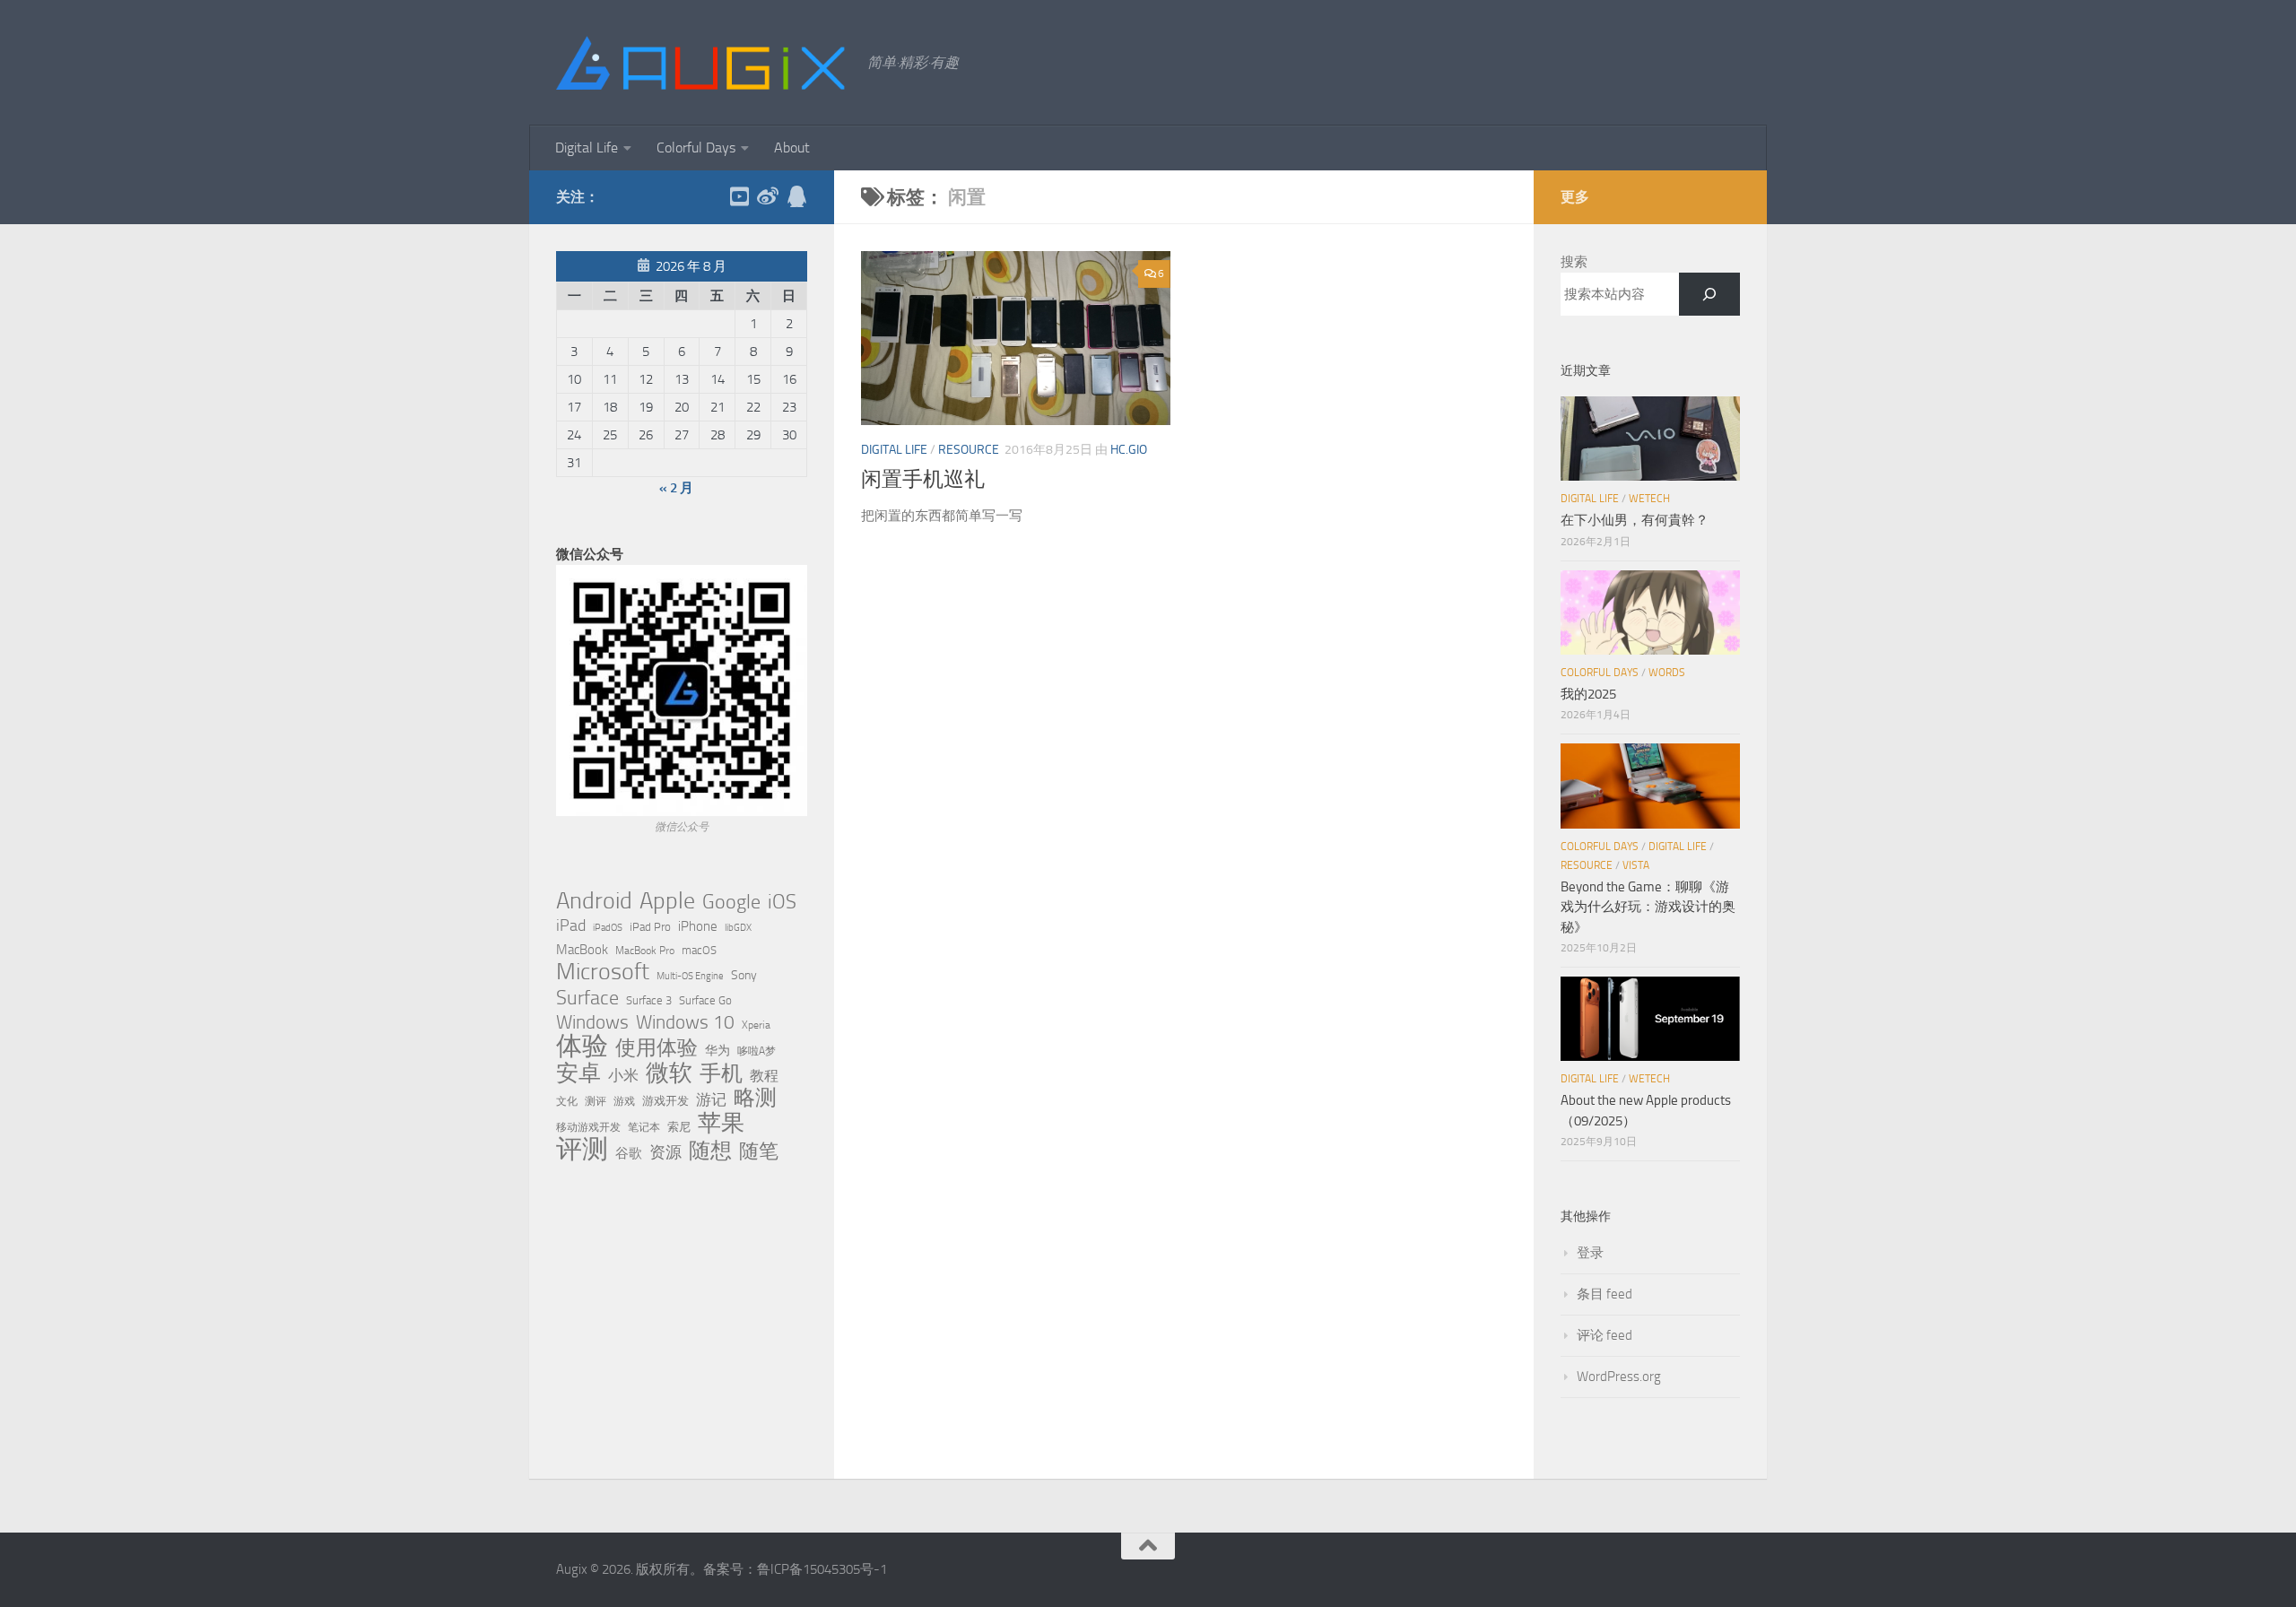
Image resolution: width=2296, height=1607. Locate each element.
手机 (721, 1073)
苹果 (721, 1123)
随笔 (759, 1151)
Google (731, 902)
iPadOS (608, 928)
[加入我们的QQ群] (796, 196)
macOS (699, 950)
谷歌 (629, 1153)
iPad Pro (650, 927)
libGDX (738, 928)
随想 (710, 1151)
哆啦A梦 (757, 1051)
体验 (582, 1047)
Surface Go (705, 1000)
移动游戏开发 (588, 1127)
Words (1667, 673)
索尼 (679, 1127)
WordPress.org (1619, 1377)
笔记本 (644, 1127)
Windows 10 (685, 1022)
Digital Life (587, 148)
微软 (669, 1073)
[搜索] (1709, 294)
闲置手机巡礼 (923, 479)
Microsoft (603, 972)
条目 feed (1605, 1294)
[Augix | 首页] (703, 63)
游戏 (624, 1101)
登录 (1590, 1253)
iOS (782, 902)
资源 (665, 1152)
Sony (744, 975)
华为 (717, 1051)
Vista (1636, 865)
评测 (582, 1149)
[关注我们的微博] (768, 196)
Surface (587, 998)
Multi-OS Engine (690, 976)
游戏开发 (665, 1101)
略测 (755, 1098)
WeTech (1649, 499)
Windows (592, 1022)
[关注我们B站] (739, 196)
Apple (667, 900)
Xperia (756, 1025)
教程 (764, 1076)
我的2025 (1588, 694)
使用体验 (657, 1048)
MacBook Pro (645, 950)
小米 (623, 1075)
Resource (969, 450)
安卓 (578, 1073)
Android (594, 901)
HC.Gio (1129, 450)
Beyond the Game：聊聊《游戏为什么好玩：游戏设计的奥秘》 (1648, 907)
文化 (567, 1101)
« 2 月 (676, 488)
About (792, 148)
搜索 (1574, 262)
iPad (571, 925)
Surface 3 (649, 1000)
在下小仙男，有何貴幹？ (1635, 520)
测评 (596, 1101)
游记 (711, 1099)
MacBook (582, 950)
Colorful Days (696, 148)
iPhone (698, 926)
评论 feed (1605, 1335)
